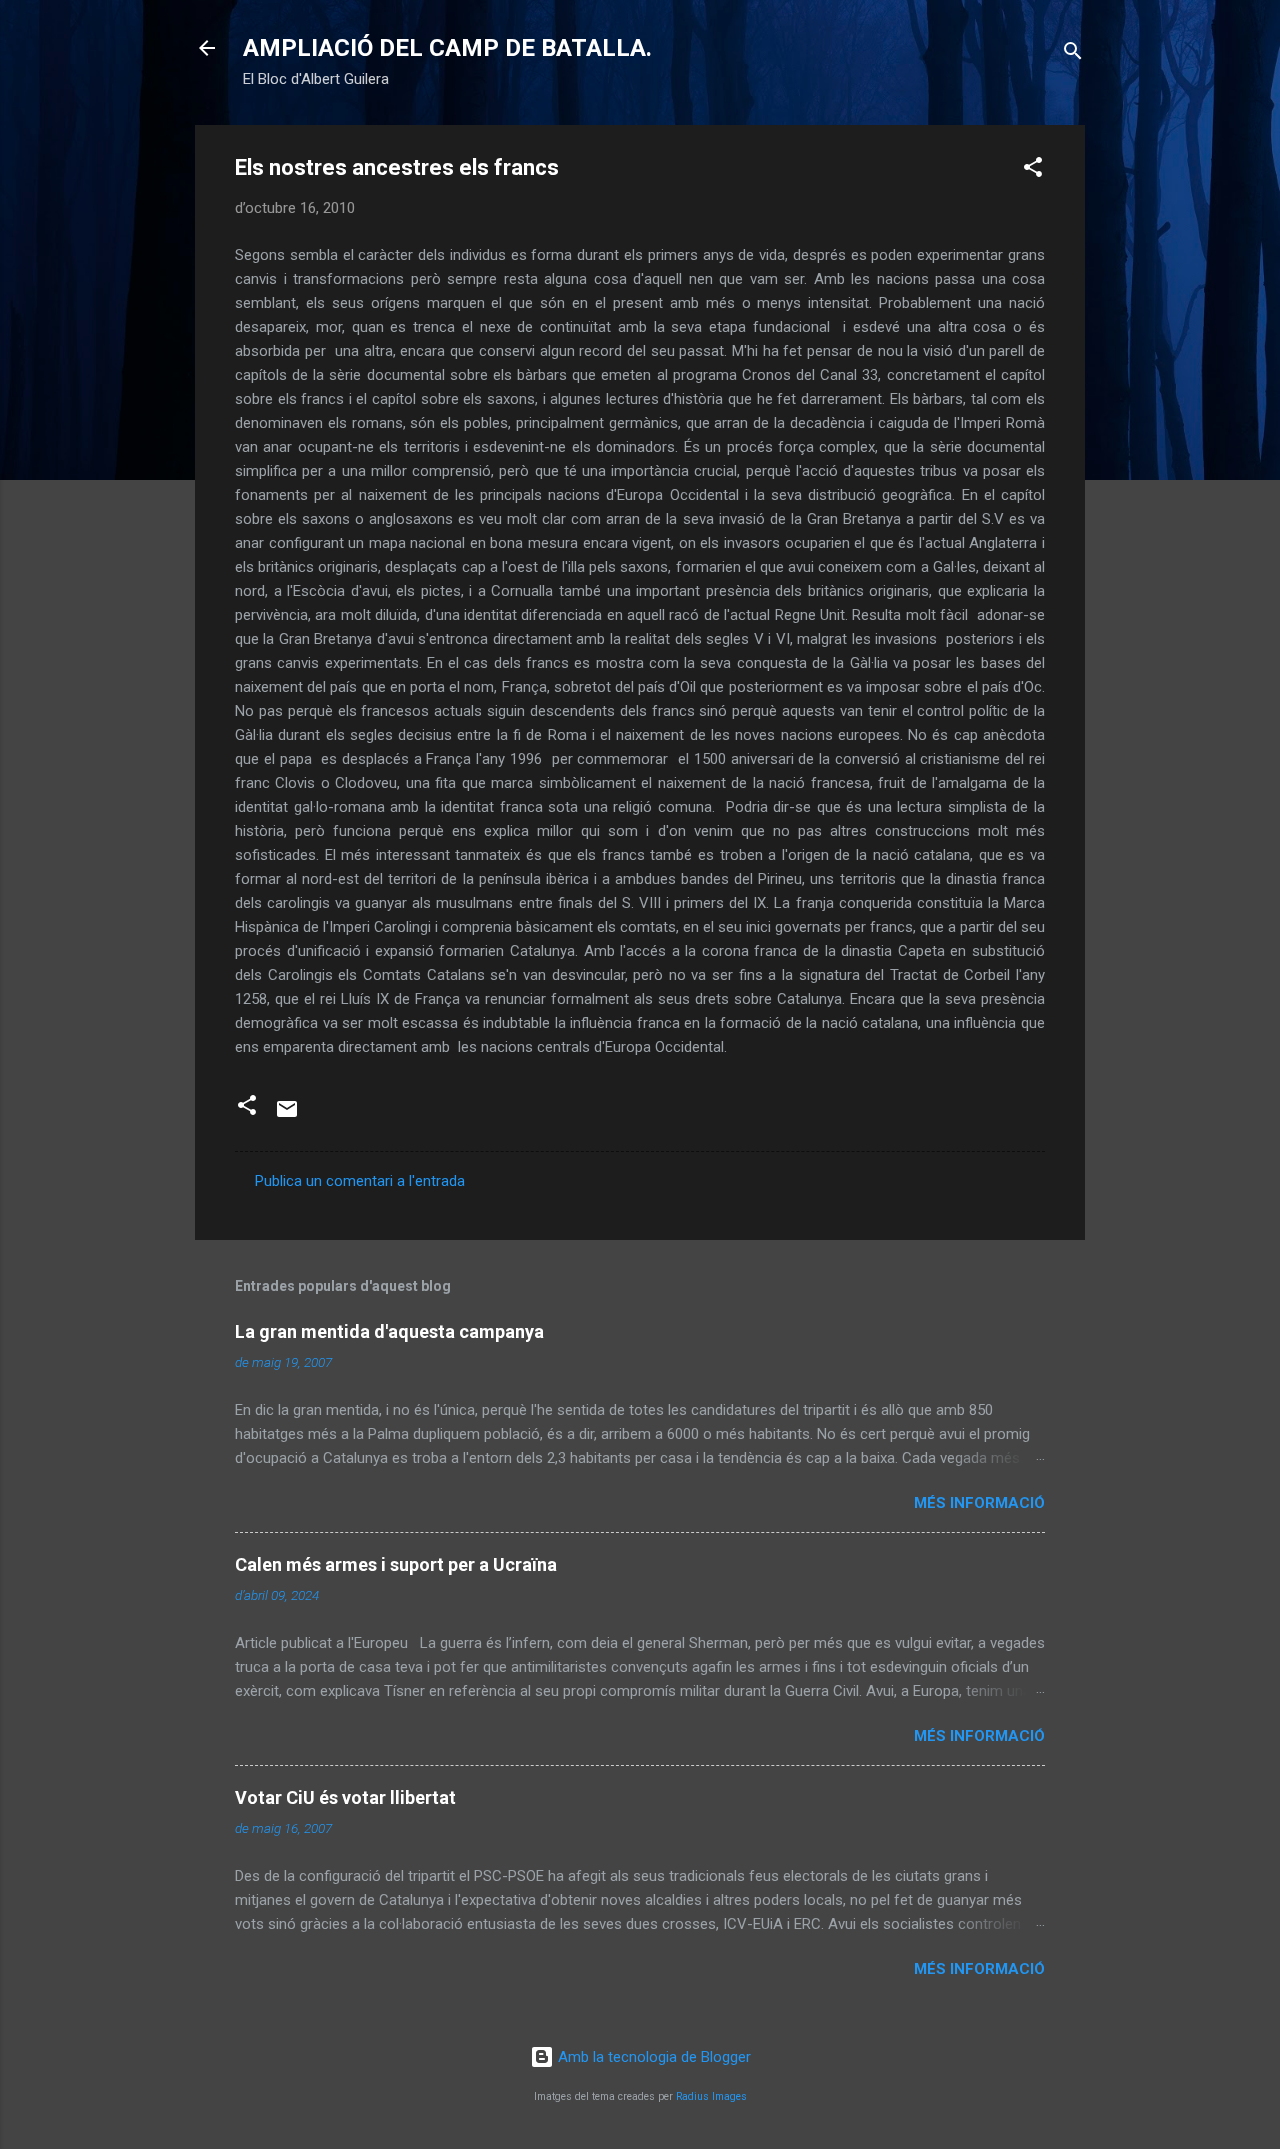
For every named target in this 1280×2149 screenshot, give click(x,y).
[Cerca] (1073, 54)
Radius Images (711, 2096)
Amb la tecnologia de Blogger (652, 2057)
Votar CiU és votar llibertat (345, 1797)
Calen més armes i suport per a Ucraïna (396, 1564)
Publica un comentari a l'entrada (360, 1181)
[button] (1033, 170)
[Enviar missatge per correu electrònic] (287, 1116)
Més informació (979, 1503)
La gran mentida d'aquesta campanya (389, 1331)
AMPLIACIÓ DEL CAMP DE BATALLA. (447, 48)
